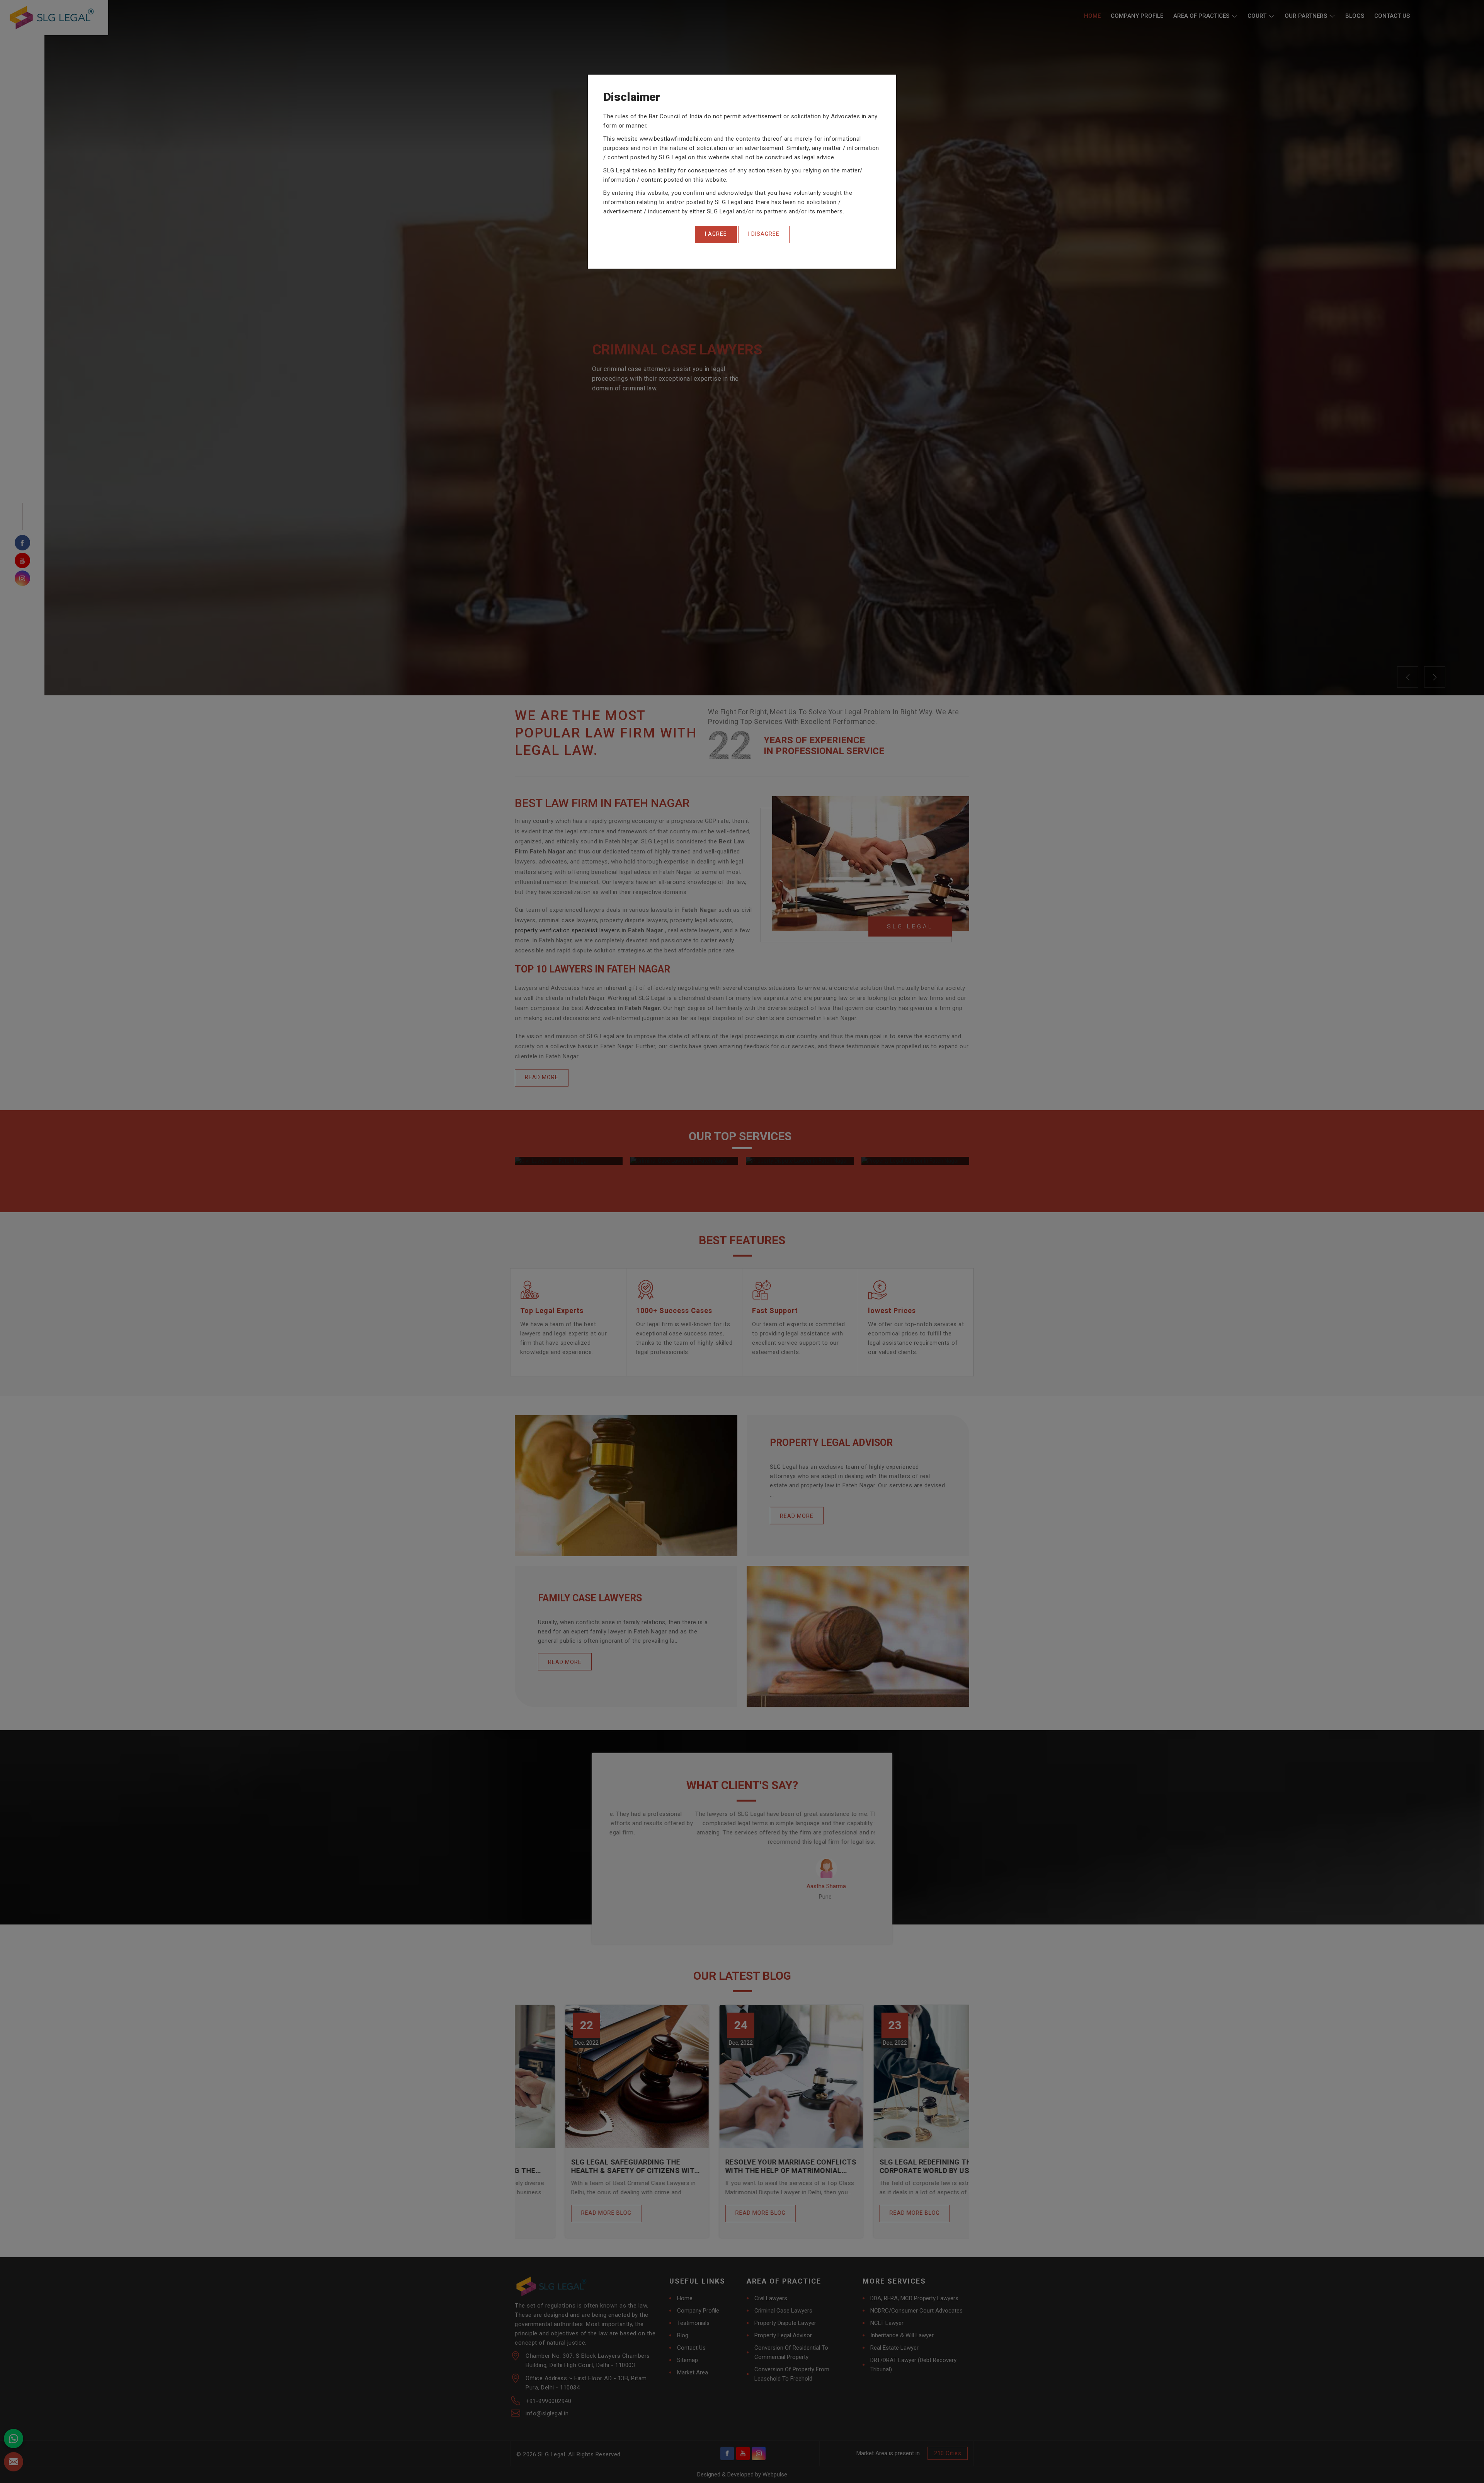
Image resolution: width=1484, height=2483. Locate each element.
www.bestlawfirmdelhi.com (676, 139)
